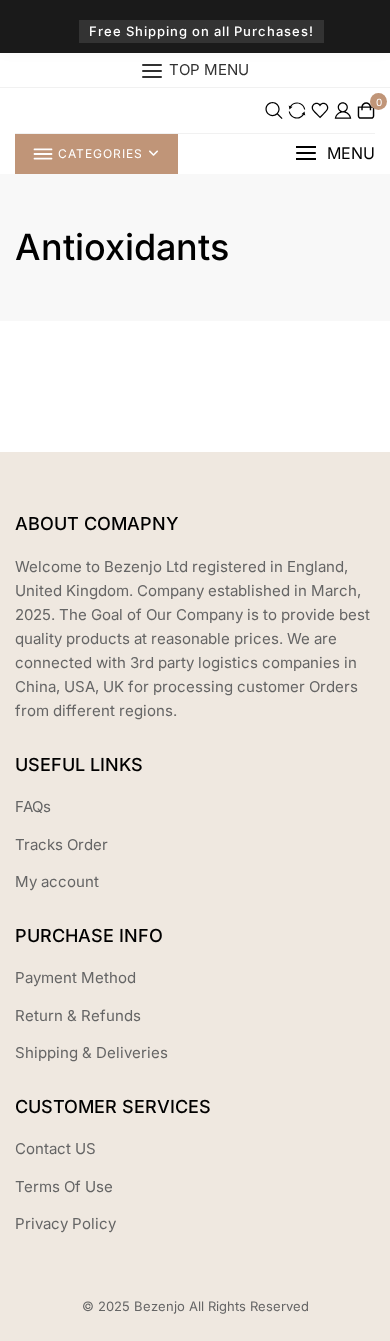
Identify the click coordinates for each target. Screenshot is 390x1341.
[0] (366, 110)
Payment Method (75, 977)
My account (57, 881)
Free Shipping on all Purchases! (201, 31)
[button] (335, 153)
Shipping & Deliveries (91, 1052)
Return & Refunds (78, 1015)
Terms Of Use (64, 1186)
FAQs (33, 806)
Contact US (55, 1148)
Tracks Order (61, 844)
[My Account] (343, 110)
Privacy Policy (65, 1223)
